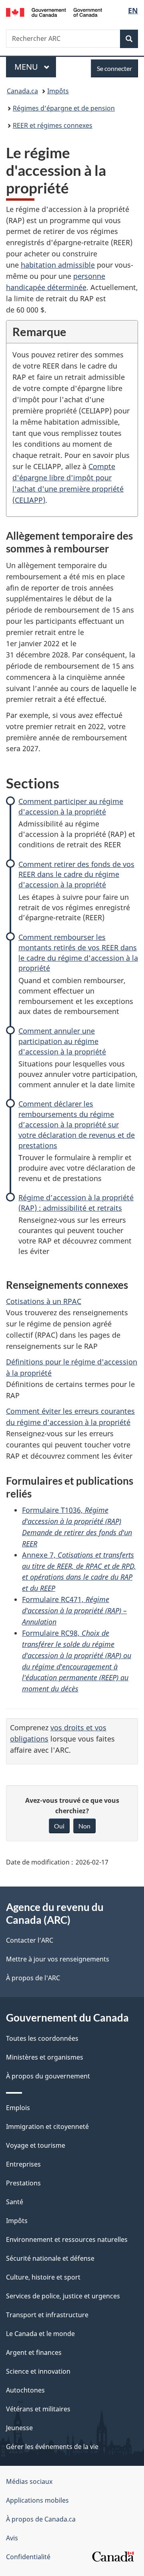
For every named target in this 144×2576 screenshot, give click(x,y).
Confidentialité (28, 2557)
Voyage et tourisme (36, 2145)
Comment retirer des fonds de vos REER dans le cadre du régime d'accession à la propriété (76, 875)
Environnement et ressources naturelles (67, 2239)
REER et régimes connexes (53, 125)
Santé (15, 2202)
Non (84, 1826)
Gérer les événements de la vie (52, 2447)
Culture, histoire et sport (43, 2277)
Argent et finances (34, 2352)
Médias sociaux (29, 2481)
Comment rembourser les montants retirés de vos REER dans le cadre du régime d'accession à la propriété (78, 953)
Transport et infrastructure (47, 2315)
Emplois (18, 2108)
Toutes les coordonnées (42, 2038)
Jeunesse (19, 2428)
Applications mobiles (37, 2500)
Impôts (58, 91)
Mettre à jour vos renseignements (58, 1959)
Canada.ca (22, 91)
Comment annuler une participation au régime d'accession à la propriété (62, 1041)
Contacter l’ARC (30, 1940)
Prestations (23, 2183)
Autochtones (25, 2390)
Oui (59, 1826)
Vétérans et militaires (38, 2409)
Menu (35, 67)
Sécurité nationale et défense (50, 2258)
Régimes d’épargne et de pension (64, 108)
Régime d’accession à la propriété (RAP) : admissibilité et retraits (76, 1203)
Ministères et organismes (45, 2057)
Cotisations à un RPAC (44, 1301)
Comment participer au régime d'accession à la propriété (71, 806)
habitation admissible (58, 265)
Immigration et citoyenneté (47, 2127)
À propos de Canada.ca (41, 2519)
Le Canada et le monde (40, 2334)
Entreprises (23, 2164)
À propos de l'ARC (33, 1978)
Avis (12, 2538)
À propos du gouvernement (48, 2076)
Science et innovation (38, 2371)
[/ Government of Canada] (54, 12)
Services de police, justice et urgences (63, 2296)
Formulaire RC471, (74, 1611)
